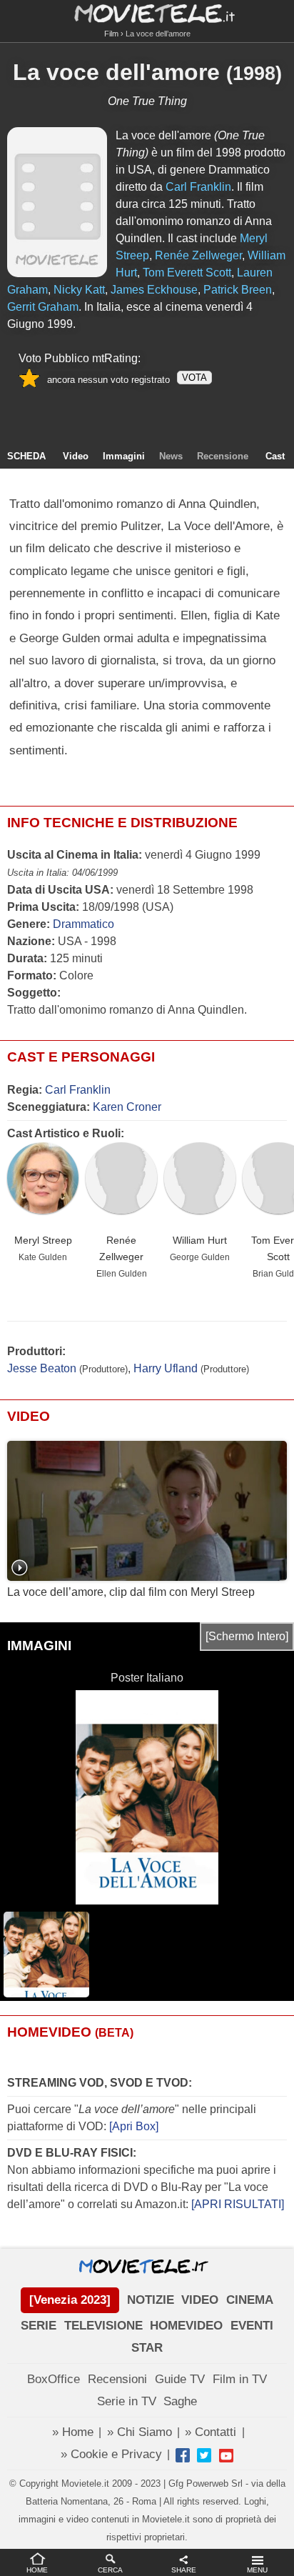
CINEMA (250, 2300)
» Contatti (211, 2432)
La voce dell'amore (116, 72)
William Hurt (200, 1240)
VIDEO (200, 2300)
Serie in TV (127, 2401)
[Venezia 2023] (70, 2300)
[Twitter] (204, 2455)
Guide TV (180, 2379)
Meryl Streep (43, 1240)
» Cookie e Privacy (111, 2454)
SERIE (39, 2326)
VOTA (194, 378)
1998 (254, 74)
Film (111, 34)
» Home (73, 2432)
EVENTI (252, 2326)
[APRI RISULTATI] (238, 2204)
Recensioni (117, 2379)
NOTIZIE (151, 2300)
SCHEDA (26, 456)
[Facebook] (183, 2455)
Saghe (180, 2401)
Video (76, 456)
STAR (147, 2348)
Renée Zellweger (121, 1248)
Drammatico (83, 924)
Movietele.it (147, 13)
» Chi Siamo (140, 2432)
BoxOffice (54, 2379)
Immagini (124, 456)
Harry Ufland (166, 1368)
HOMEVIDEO (186, 2326)
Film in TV (240, 2379)
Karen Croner (127, 1107)
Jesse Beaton (42, 1368)
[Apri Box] (132, 2126)
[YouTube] (226, 2455)
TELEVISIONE (103, 2326)
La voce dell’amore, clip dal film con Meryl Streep (131, 1592)
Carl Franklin (78, 1090)
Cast (275, 456)
